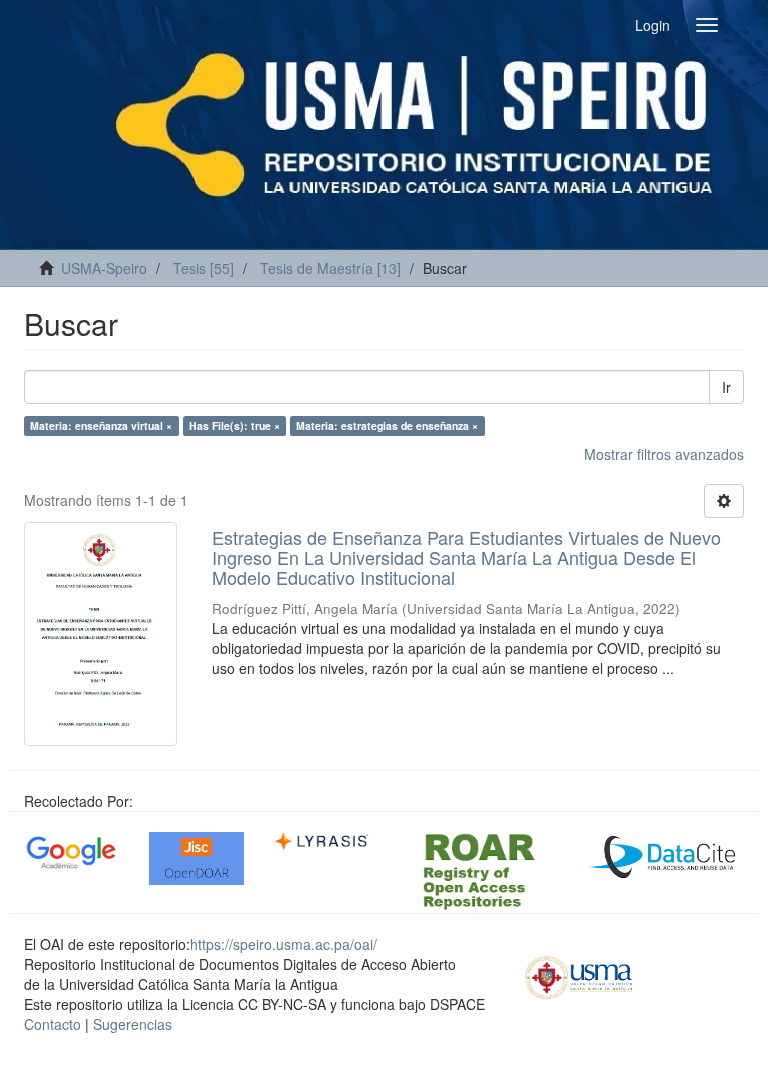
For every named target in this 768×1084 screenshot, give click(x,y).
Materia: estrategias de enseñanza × (387, 425)
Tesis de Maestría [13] (330, 268)
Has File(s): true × (234, 425)
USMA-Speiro (104, 268)
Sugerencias (132, 1024)
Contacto (52, 1024)
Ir (726, 387)
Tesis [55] (203, 268)
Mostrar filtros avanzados (664, 454)
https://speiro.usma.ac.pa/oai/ (283, 944)
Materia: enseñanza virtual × (101, 425)
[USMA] (579, 975)
